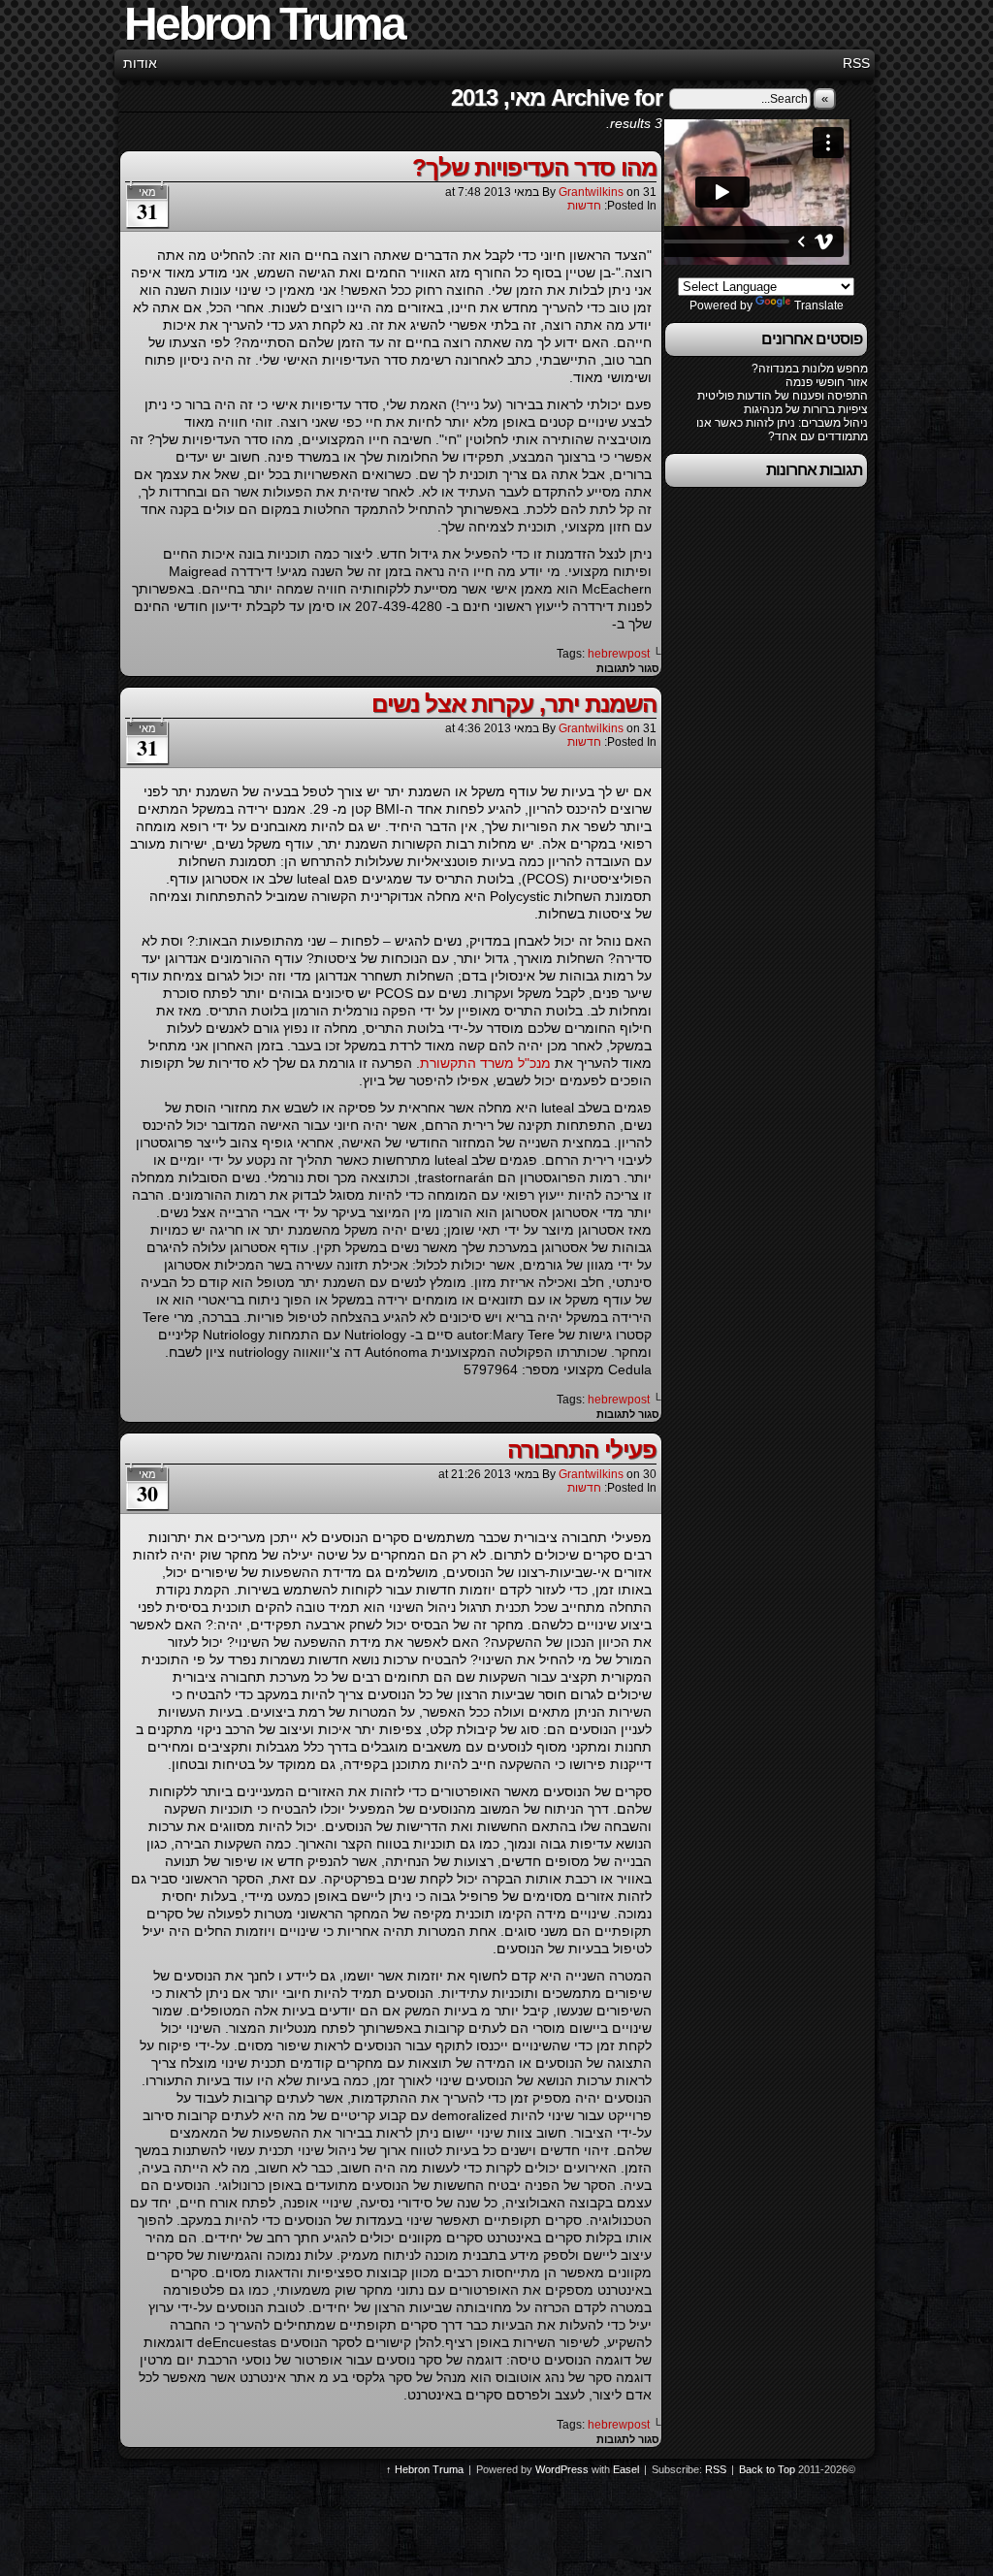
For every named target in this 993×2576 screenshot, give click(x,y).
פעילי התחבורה (582, 1449)
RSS (856, 63)
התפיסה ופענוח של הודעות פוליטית (783, 396)
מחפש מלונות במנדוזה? (810, 369)
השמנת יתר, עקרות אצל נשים (514, 704)
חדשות (584, 206)
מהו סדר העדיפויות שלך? (534, 167)
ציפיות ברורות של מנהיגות (806, 409)
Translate (819, 306)
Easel (626, 2469)
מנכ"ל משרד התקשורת (485, 1063)
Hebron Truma (429, 2469)
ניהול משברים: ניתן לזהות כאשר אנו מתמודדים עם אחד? (782, 430)
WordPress (562, 2469)
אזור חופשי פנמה (827, 382)
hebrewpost (619, 654)
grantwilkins (591, 192)
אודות (140, 63)
